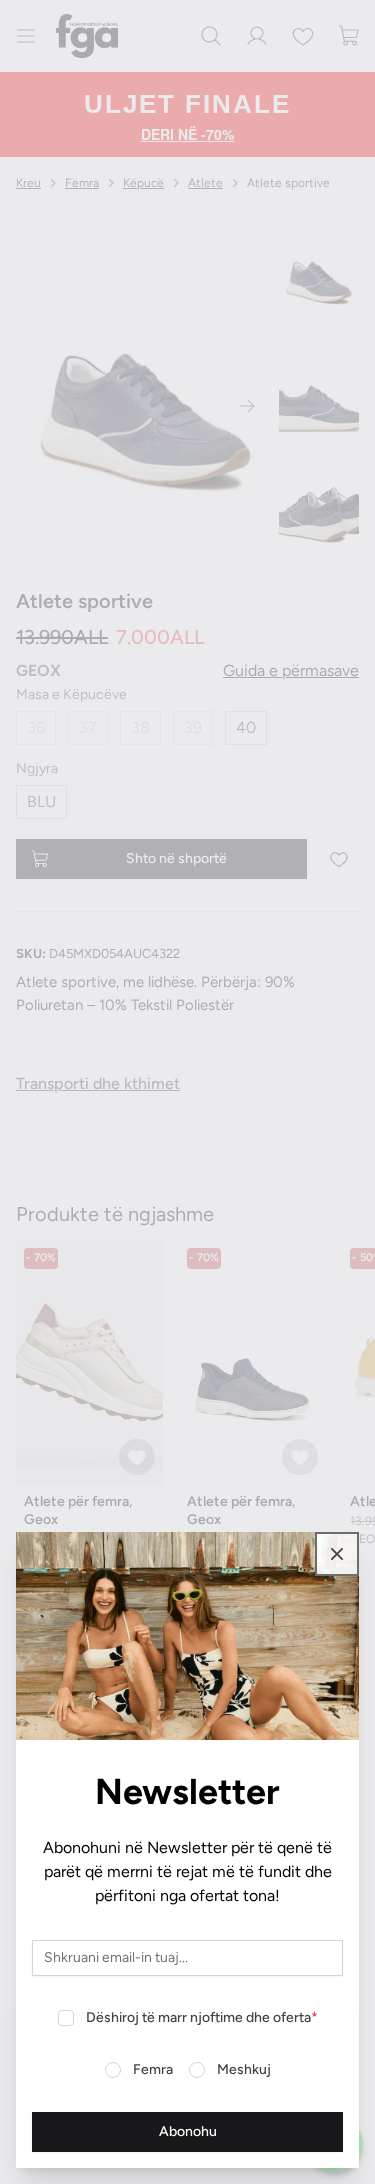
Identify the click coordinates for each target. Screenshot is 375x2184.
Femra (153, 2069)
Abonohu (188, 2131)
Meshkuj (244, 2069)
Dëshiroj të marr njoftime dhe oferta (202, 2017)
